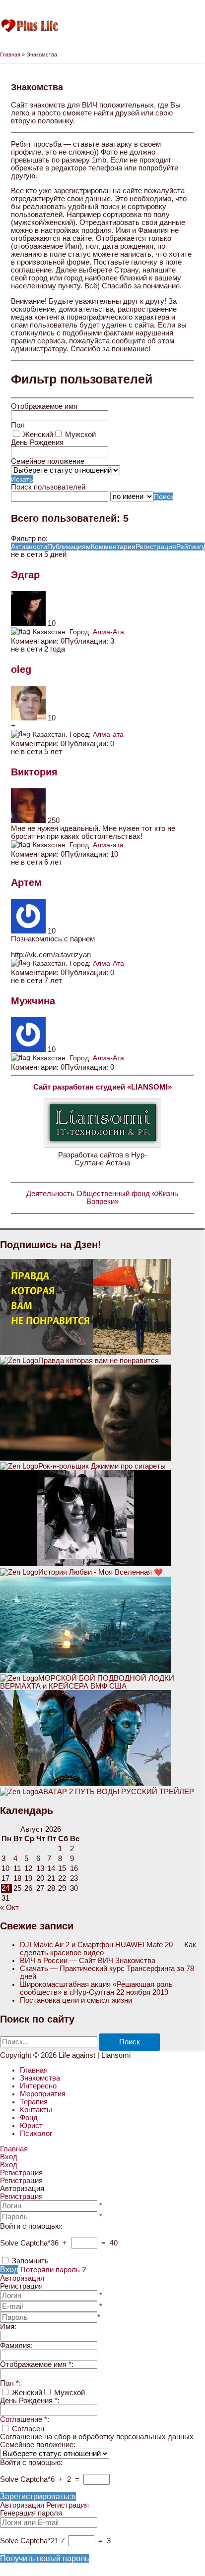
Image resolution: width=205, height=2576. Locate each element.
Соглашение (24, 2419)
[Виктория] (29, 821)
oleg (21, 669)
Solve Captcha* (25, 2243)
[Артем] (29, 931)
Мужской (80, 435)
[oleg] (29, 718)
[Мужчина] (29, 1049)
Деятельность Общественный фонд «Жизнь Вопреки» (102, 1198)
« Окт (9, 1908)
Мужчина (33, 1001)
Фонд (29, 2118)
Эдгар (25, 575)
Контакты (36, 2110)
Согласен (28, 2429)
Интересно (38, 2086)
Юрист (31, 2126)
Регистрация (21, 2196)
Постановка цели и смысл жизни (76, 2000)
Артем (26, 882)
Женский (38, 435)
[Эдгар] (29, 623)
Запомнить (30, 2261)
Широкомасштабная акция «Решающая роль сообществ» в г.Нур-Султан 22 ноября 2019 (96, 1988)
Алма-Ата (108, 631)
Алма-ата (108, 734)
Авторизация (22, 2278)
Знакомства (40, 2078)
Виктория (34, 772)
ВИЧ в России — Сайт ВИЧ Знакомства (88, 1961)
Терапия (34, 2102)
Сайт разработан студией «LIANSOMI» (102, 1087)
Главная (34, 2070)
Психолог (36, 2134)
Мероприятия (43, 2094)
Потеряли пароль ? (53, 2270)
